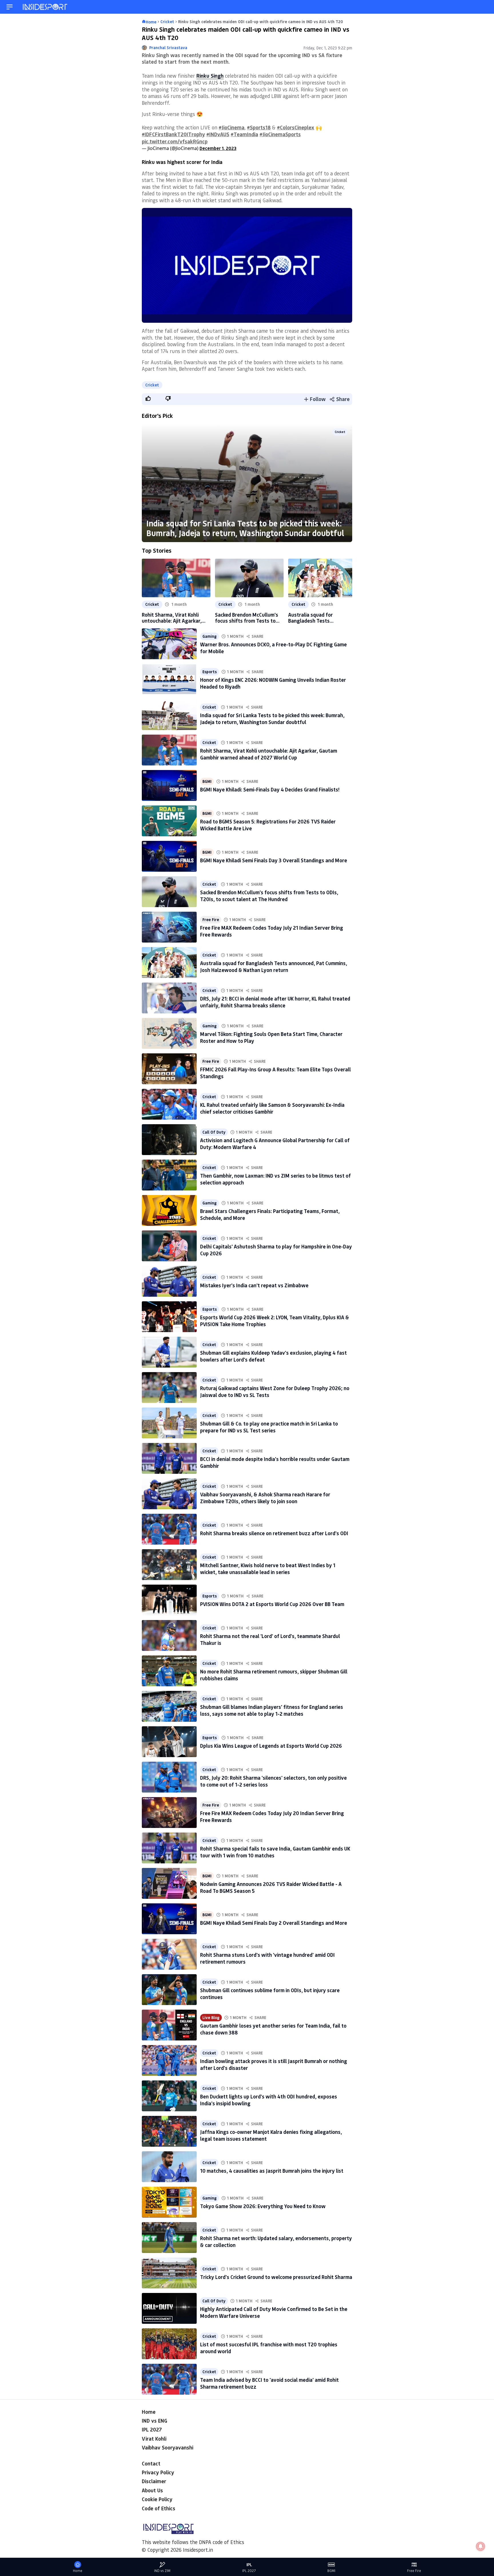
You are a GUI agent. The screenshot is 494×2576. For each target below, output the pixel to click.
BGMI (207, 781)
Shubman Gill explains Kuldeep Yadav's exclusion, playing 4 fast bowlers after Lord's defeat (273, 1356)
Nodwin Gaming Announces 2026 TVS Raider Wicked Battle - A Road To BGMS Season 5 (271, 1887)
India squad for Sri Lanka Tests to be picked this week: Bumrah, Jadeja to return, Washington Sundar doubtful (245, 528)
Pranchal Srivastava (168, 48)
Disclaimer (154, 2481)
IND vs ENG (155, 2421)
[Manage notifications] (481, 2546)
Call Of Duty (214, 1132)
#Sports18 (259, 127)
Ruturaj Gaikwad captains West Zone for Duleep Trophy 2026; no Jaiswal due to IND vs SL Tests (275, 1391)
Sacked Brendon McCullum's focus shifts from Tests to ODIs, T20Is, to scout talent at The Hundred (247, 618)
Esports (210, 672)
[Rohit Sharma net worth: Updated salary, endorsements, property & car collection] (169, 2238)
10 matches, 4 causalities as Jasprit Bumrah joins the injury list (272, 2171)
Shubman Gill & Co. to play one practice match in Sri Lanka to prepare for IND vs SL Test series (269, 1427)
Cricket (152, 385)
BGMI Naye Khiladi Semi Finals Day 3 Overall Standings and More (274, 860)
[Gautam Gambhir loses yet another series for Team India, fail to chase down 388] (169, 2025)
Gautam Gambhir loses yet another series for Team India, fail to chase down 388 (273, 2029)
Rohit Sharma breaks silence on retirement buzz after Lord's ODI (274, 1533)
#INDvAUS (218, 134)
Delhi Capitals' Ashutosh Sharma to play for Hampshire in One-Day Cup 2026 (276, 1250)
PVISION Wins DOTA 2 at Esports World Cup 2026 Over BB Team (272, 1604)
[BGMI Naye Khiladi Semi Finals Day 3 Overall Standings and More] (169, 856)
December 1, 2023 (218, 148)
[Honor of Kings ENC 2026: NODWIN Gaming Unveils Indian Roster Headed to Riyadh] (169, 679)
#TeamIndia (244, 134)
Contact (151, 2463)
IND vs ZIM (162, 2571)
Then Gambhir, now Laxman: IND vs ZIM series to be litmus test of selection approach (275, 1179)
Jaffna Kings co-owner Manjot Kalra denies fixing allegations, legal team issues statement (271, 2135)
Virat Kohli (154, 2439)
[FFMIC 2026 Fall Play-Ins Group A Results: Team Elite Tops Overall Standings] (169, 1069)
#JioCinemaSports (280, 134)
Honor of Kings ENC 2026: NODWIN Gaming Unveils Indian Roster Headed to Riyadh (273, 683)
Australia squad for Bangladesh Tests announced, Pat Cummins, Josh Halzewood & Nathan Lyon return (318, 618)
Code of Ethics (159, 2508)
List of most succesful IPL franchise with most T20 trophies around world (269, 2348)
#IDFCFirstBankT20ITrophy (173, 134)
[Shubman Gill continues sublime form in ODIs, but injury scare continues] (169, 1990)
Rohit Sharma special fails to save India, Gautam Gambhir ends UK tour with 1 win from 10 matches (275, 1852)
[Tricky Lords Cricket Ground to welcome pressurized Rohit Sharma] (169, 2273)
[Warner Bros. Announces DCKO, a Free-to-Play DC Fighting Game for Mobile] (169, 644)
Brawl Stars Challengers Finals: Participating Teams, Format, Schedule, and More (270, 1214)
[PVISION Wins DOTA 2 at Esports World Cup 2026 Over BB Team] (169, 1600)
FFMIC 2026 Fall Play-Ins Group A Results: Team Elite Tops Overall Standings (275, 1073)
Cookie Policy (157, 2499)
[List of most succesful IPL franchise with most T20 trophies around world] (169, 2344)
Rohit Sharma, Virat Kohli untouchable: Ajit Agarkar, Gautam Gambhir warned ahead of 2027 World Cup (172, 618)
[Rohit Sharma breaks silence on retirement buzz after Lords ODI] (169, 1529)
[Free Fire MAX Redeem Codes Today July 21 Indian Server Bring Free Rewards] (169, 927)
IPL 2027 (152, 2429)
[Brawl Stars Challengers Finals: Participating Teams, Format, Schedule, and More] (169, 1210)
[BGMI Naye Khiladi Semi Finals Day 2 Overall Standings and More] (169, 1919)
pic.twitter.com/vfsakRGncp (175, 141)
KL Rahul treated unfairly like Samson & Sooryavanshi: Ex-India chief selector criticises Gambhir (272, 1108)
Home (149, 2412)
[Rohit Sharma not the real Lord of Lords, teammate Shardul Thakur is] (169, 1635)
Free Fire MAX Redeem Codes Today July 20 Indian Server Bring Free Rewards (272, 1816)
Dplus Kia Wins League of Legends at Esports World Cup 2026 (271, 1746)
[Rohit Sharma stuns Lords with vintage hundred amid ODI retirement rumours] (169, 1954)
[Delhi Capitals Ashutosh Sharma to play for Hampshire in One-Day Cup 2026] (169, 1246)
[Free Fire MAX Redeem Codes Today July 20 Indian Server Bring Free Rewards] (169, 1813)
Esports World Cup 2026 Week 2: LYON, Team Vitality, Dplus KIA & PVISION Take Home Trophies (275, 1321)
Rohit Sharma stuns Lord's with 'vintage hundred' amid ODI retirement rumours (267, 1958)
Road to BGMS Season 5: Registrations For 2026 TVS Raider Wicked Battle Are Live (268, 825)
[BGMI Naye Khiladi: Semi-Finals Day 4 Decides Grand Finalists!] (169, 785)
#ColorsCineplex (296, 127)
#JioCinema (232, 127)
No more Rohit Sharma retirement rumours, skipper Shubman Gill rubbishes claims (274, 1675)
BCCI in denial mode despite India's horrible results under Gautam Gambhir (275, 1462)
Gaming (210, 636)
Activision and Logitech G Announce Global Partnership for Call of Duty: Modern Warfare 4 (275, 1143)
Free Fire (211, 920)
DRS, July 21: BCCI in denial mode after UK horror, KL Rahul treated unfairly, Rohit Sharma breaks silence (275, 1002)
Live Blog (211, 2018)
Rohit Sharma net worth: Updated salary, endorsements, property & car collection (276, 2241)
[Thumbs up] (148, 398)
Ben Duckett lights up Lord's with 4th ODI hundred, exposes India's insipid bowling (269, 2100)
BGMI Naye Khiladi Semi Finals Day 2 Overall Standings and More (274, 1923)
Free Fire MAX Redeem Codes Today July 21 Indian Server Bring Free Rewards (272, 931)
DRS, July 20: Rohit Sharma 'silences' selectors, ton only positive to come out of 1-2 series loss (273, 1781)
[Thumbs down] (168, 398)
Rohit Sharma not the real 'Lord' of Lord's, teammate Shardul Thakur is (270, 1639)
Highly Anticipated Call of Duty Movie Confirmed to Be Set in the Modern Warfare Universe (274, 2312)
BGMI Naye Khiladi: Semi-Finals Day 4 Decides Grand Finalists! (270, 789)
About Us (152, 2490)
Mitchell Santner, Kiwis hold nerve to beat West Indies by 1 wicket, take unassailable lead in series (268, 1568)
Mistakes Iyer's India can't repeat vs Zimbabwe (254, 1285)
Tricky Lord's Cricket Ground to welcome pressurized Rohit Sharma (276, 2277)
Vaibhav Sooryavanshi (168, 2447)
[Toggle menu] (10, 7)
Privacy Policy (158, 2472)
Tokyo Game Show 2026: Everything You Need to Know (263, 2206)
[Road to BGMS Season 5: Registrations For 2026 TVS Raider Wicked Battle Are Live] (169, 821)
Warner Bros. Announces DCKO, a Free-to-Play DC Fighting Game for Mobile (273, 648)
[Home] (45, 7)
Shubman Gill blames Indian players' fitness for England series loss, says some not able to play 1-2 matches (272, 1710)
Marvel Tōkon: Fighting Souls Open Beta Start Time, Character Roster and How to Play (271, 1037)
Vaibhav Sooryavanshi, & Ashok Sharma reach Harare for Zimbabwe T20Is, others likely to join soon (265, 1498)
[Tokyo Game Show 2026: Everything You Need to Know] (169, 2202)
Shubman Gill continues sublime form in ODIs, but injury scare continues (270, 1993)
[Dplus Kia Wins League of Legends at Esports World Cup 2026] (169, 1742)
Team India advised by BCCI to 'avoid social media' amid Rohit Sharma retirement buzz (269, 2383)
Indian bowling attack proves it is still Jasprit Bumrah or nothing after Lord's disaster (274, 2064)
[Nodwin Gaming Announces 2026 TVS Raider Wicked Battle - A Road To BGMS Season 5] (169, 1883)
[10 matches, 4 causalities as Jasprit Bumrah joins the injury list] (169, 2167)
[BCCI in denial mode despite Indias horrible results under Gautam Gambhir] (169, 1458)
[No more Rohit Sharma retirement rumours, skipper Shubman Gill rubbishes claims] (169, 1671)
